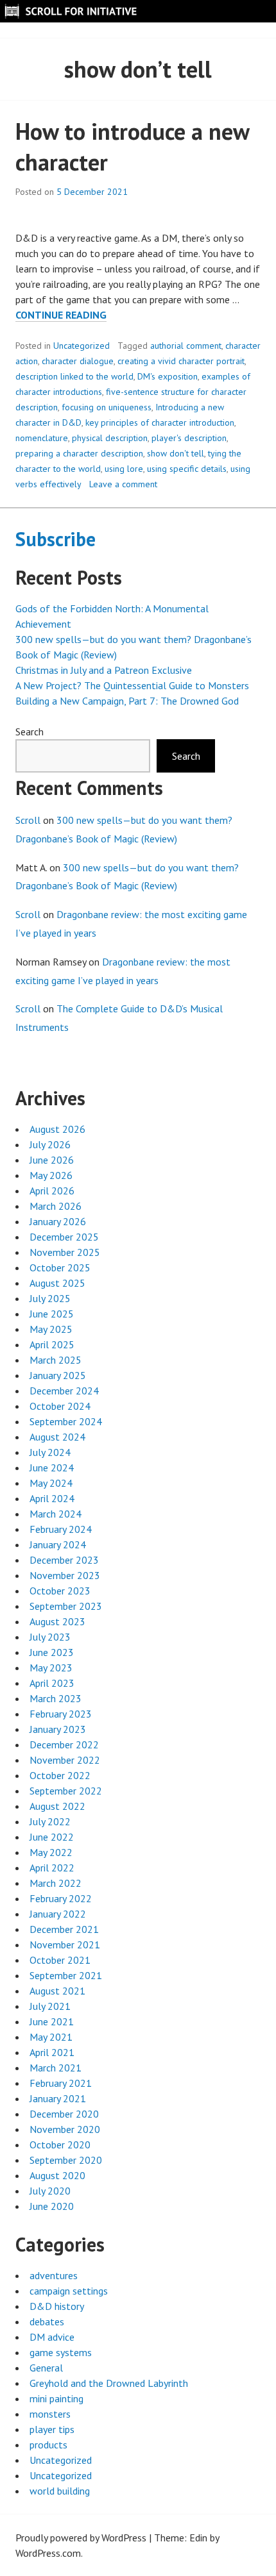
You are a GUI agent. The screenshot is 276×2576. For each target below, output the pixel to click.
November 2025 (65, 1252)
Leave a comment (123, 484)
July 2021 (50, 2006)
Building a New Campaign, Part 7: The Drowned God (127, 701)
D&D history (57, 2306)
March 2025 (56, 1360)
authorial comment (186, 346)
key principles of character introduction (160, 422)
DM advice (52, 2337)
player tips (52, 2429)
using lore (124, 469)
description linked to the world (74, 376)
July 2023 (50, 1637)
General (46, 2368)
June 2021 (52, 2021)
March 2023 (56, 1698)
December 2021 (64, 1929)
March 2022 (56, 1883)
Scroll (28, 820)
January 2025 (58, 1375)
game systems (61, 2352)
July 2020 (50, 2191)
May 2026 (51, 1175)
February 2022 (61, 1898)
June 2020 (52, 2206)
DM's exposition (168, 376)
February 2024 (61, 1529)
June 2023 (52, 1652)
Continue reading (61, 315)
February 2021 (61, 2083)
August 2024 (57, 1437)
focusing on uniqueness (107, 407)
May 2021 (51, 2037)
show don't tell (176, 453)
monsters (50, 2414)
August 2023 (57, 1621)
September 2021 (66, 1975)
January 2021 (58, 2098)
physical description (110, 438)
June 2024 (52, 1468)
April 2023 (52, 1683)
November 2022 (65, 1760)
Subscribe (56, 539)
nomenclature (42, 438)
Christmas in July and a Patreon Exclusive (104, 670)
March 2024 (56, 1514)
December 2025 (64, 1237)
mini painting (56, 2398)
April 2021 (52, 2052)
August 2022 (57, 1806)
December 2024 (64, 1391)
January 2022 (58, 1914)
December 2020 (64, 2114)
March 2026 (56, 1206)
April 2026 (52, 1191)
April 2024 (52, 1498)
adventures (54, 2275)
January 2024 (58, 1544)
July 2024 (50, 1452)
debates (47, 2321)
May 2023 (51, 1668)
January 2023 (58, 1729)
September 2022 (66, 1791)
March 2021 (56, 2068)
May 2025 (51, 1329)
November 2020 (65, 2129)
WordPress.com (48, 2553)
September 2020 (66, 2160)
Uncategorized (82, 346)
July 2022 (50, 1821)
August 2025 (57, 1283)
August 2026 (57, 1129)
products (48, 2445)
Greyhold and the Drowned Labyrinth (109, 2383)
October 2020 (60, 2145)
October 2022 (60, 1775)
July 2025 (50, 1298)
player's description (189, 438)
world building (60, 2491)
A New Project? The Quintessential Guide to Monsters (132, 685)
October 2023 (60, 1591)
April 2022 (52, 1868)
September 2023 (66, 1606)
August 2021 (57, 1991)
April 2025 (52, 1344)
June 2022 (52, 1837)
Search (30, 732)
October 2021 (60, 1960)
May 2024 (51, 1483)
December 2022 (64, 1744)
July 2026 (50, 1144)
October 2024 (60, 1406)
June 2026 (52, 1160)
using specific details (187, 469)
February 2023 (61, 1714)
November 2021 (65, 1945)
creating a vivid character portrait (181, 361)
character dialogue (78, 361)
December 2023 (64, 1560)
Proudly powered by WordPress (81, 2538)
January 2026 (58, 1221)
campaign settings (69, 2291)
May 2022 (51, 1852)
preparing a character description (79, 453)
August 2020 (57, 2175)
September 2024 (66, 1421)
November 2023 (65, 1575)
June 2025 (52, 1314)
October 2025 (60, 1267)
